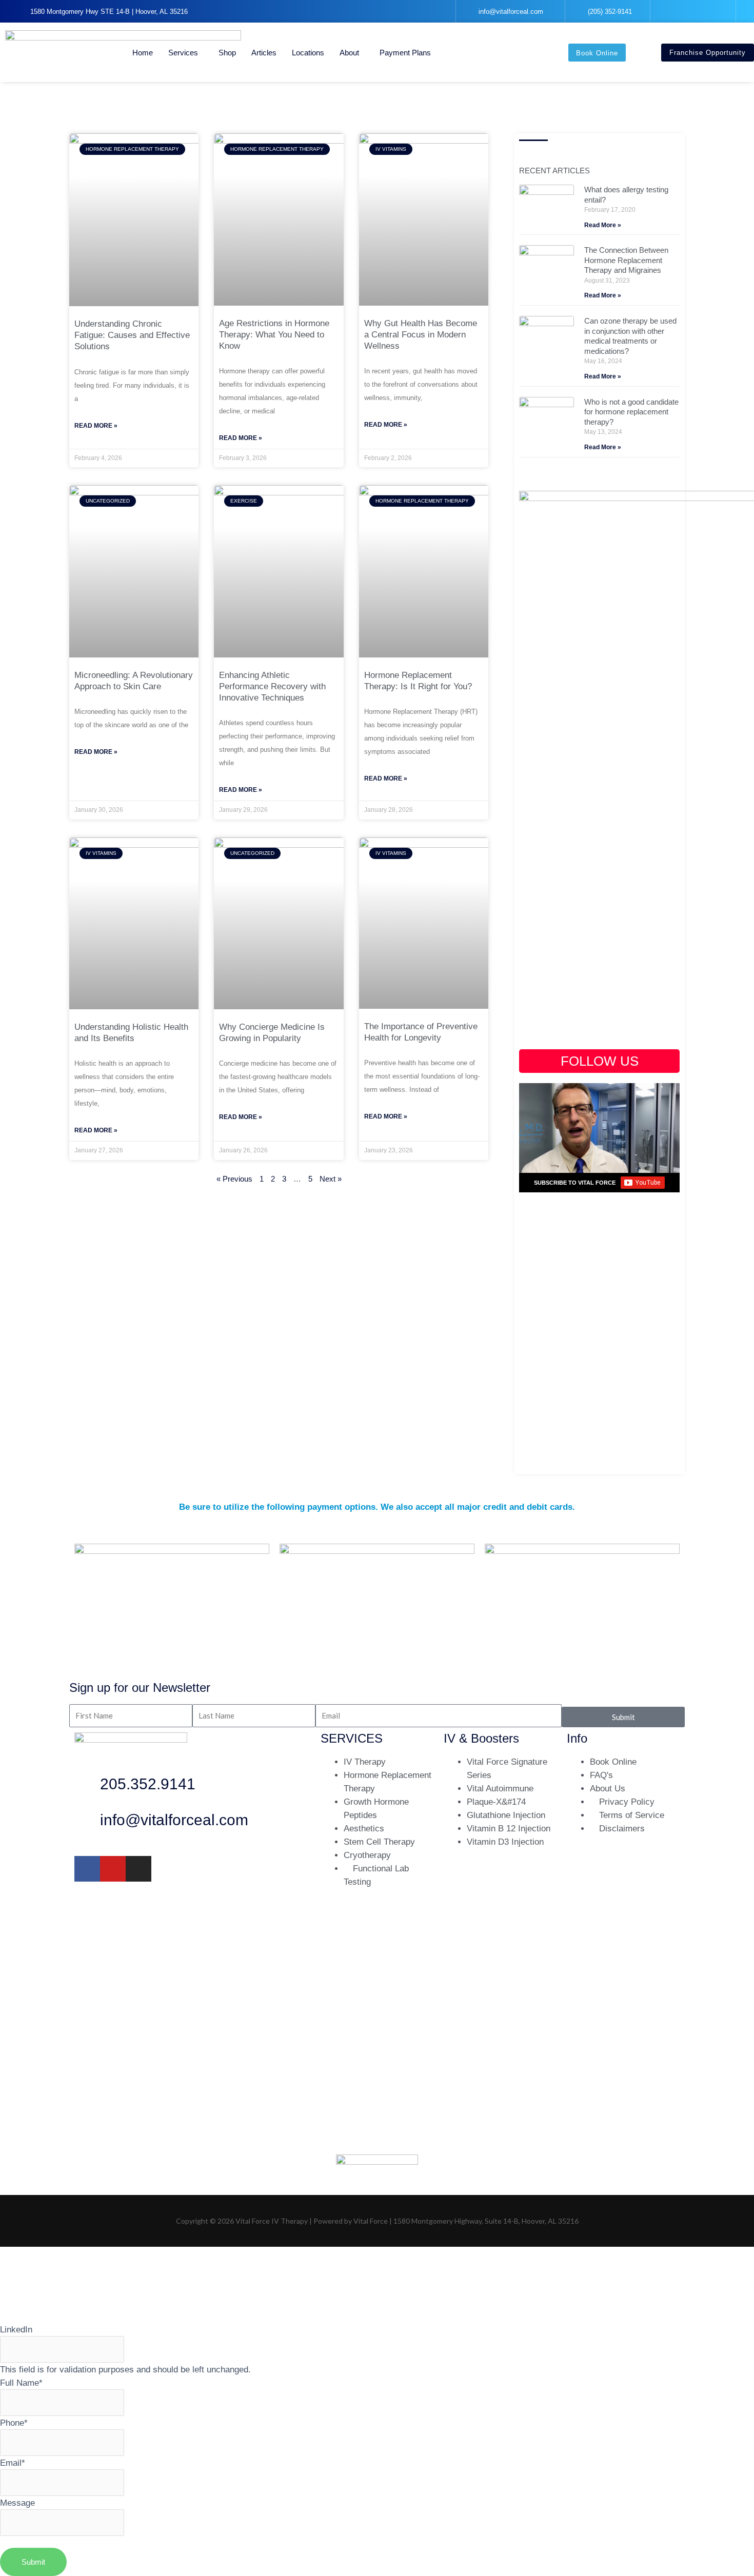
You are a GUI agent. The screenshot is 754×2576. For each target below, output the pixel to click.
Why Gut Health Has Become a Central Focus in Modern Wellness (421, 335)
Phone (14, 2423)
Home (143, 53)
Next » (331, 1179)
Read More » (96, 426)
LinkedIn (16, 2329)
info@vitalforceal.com (174, 1820)
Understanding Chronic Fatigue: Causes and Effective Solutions (132, 335)
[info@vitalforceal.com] (87, 1823)
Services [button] (183, 53)
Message (17, 2503)
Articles (264, 53)
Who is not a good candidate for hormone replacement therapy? (631, 412)
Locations (308, 53)
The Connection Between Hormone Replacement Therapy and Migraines (626, 260)
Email (13, 2463)
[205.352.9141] (87, 1787)
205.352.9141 (148, 1784)
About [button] (349, 53)
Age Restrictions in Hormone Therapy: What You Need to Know (274, 335)
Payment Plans (405, 53)
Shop (227, 53)
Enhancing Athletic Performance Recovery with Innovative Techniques (272, 686)
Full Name (21, 2383)
